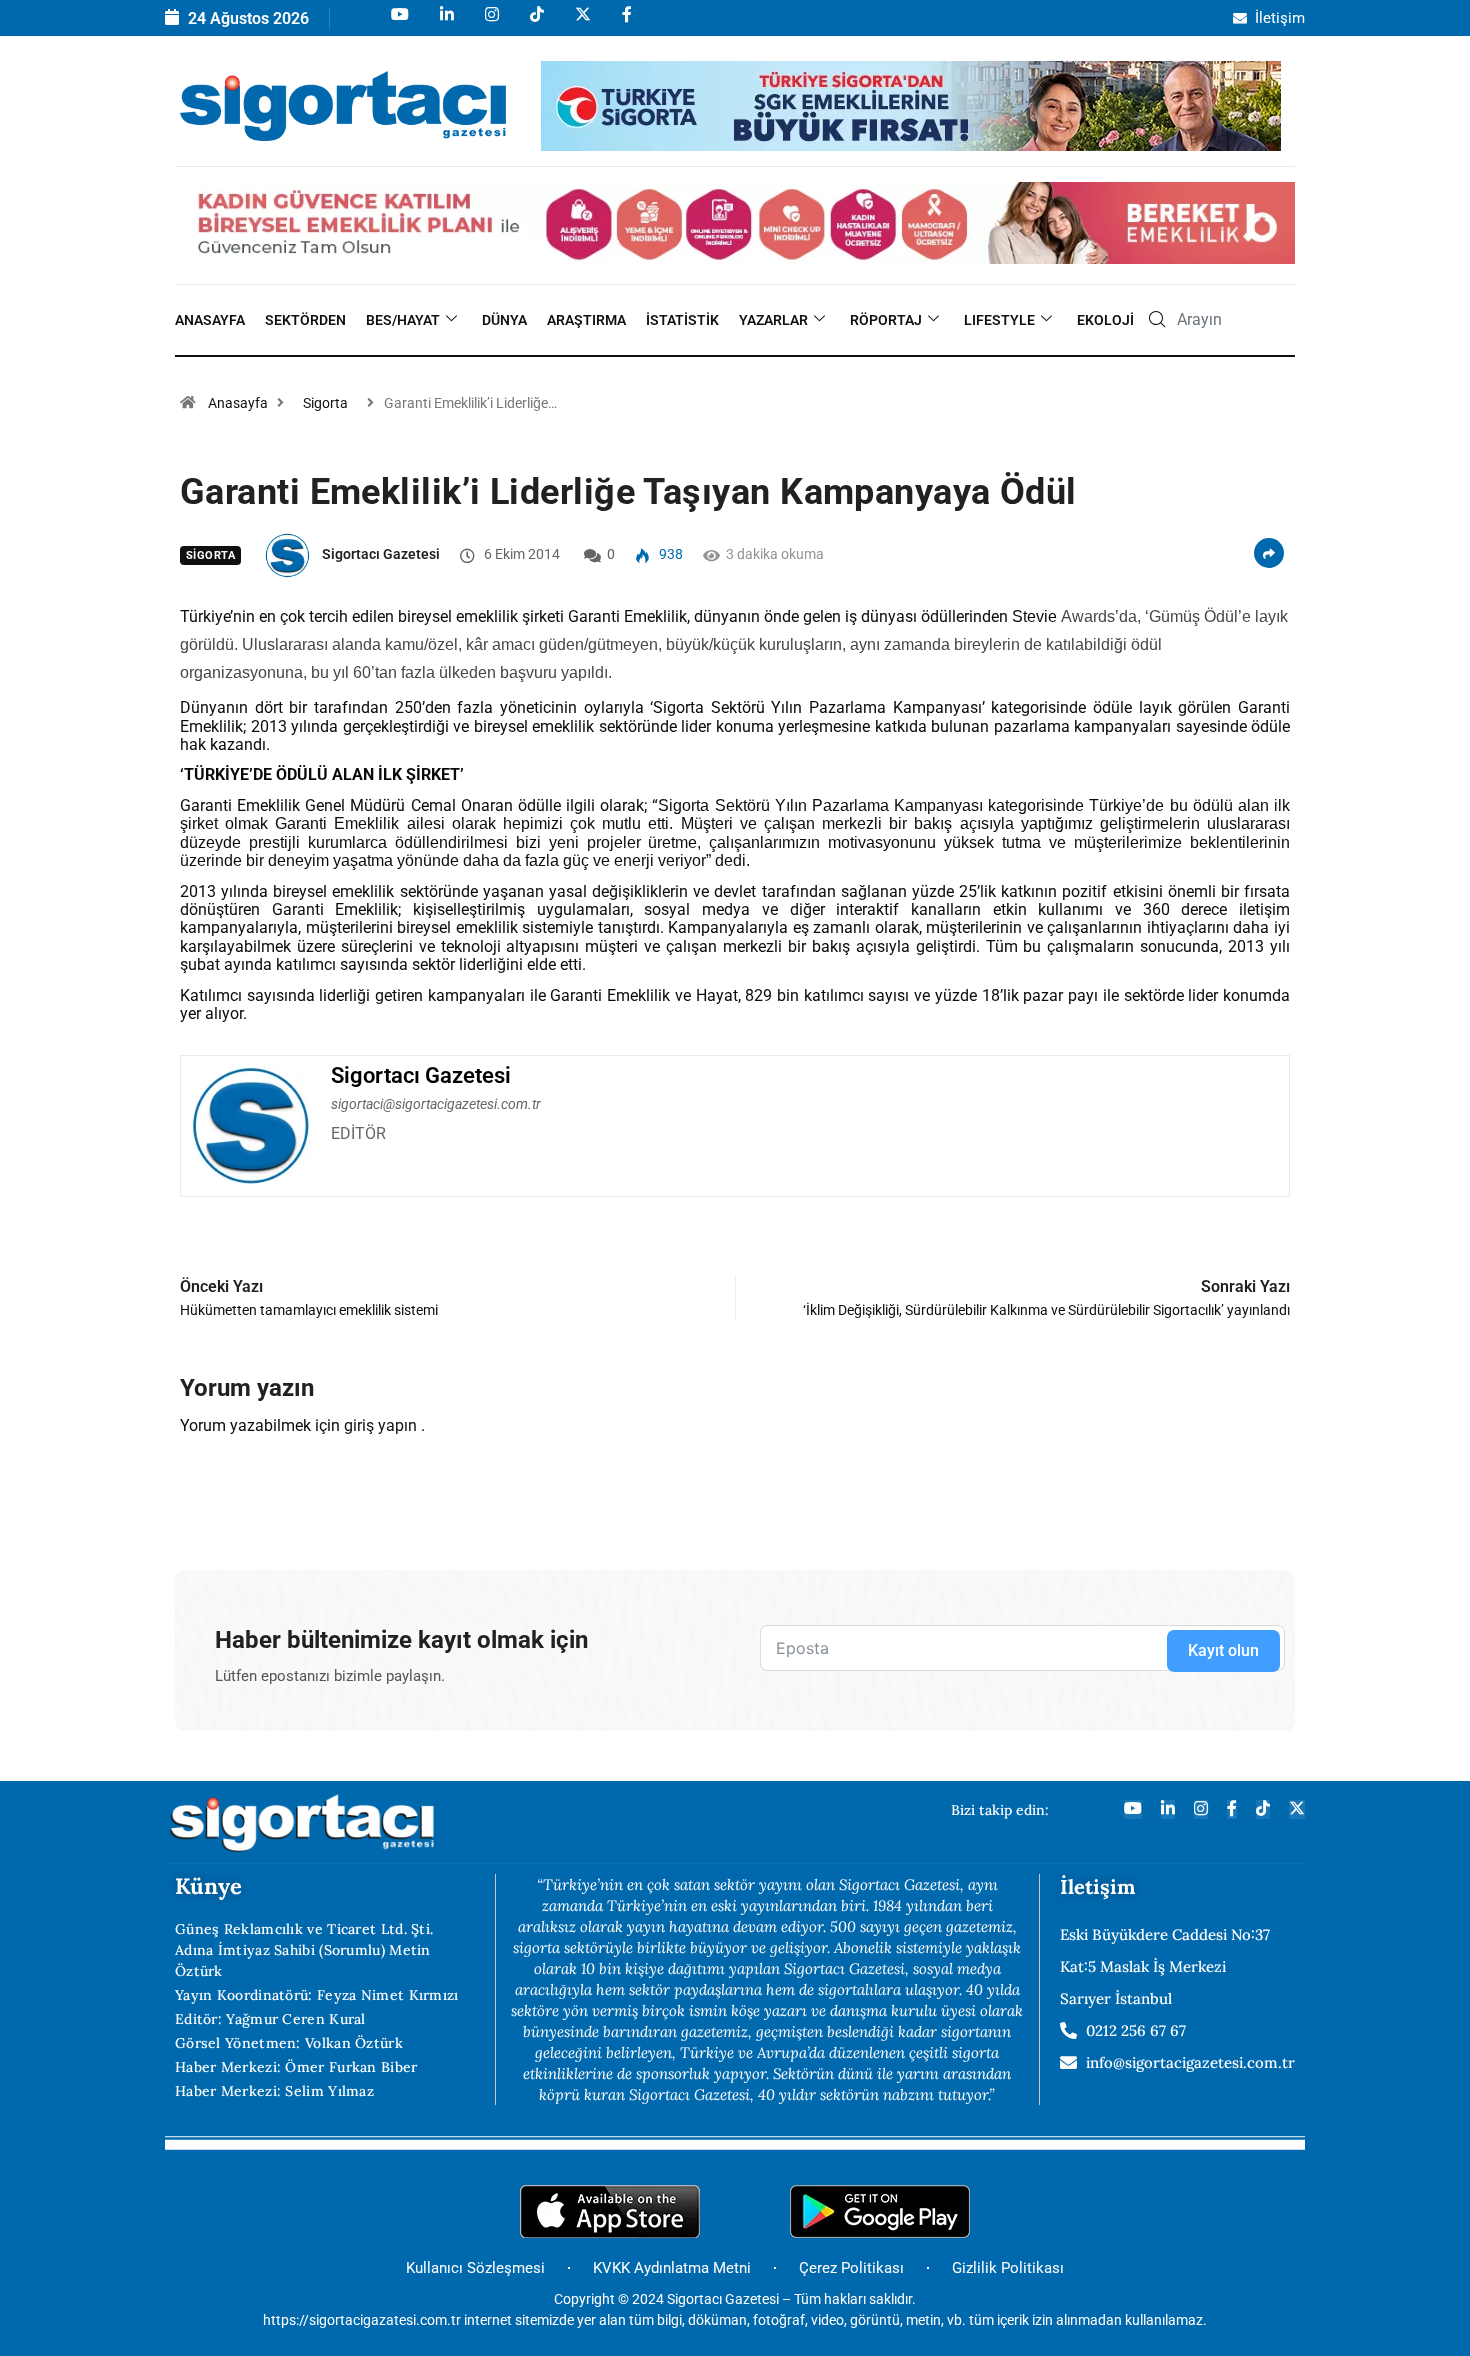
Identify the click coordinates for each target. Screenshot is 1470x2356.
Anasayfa (210, 320)
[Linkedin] (445, 23)
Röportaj (886, 320)
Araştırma (586, 320)
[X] (581, 23)
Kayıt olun (1223, 1650)
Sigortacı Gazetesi (381, 554)
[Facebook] (625, 23)
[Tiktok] (535, 23)
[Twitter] (1297, 1809)
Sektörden (305, 320)
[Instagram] (490, 23)
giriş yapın (380, 1425)
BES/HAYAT (403, 320)
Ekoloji (1105, 320)
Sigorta (325, 403)
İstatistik (682, 320)
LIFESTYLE (999, 320)
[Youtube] (398, 23)
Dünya (504, 320)
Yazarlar (773, 320)
